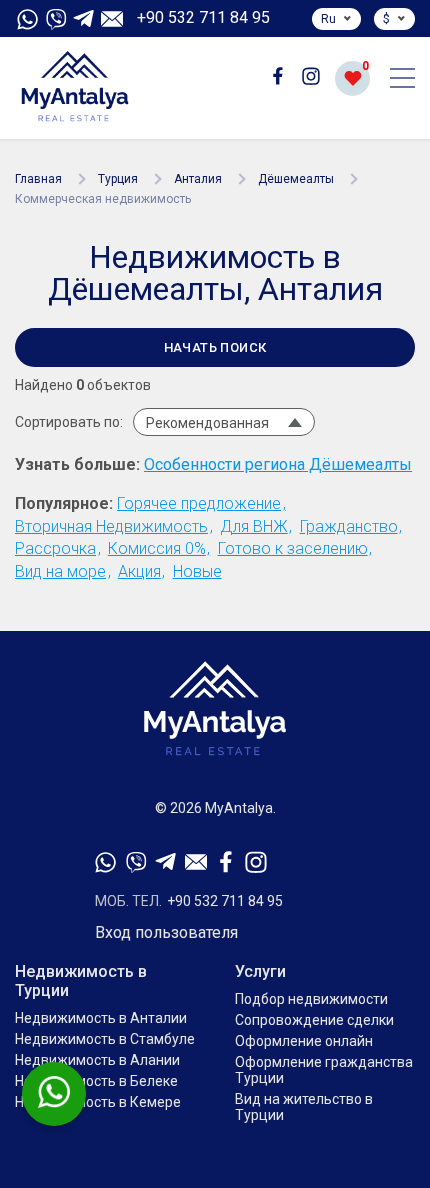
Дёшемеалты (296, 179)
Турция (118, 179)
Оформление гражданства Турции (324, 1070)
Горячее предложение (199, 503)
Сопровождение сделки (314, 1020)
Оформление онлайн (304, 1041)
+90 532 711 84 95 (203, 18)
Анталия (198, 179)
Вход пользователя (166, 933)
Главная (38, 179)
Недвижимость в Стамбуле (105, 1039)
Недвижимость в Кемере (98, 1102)
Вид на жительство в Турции (304, 1107)
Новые (197, 571)
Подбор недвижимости (311, 999)
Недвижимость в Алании (97, 1060)
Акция (139, 571)
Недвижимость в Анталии (101, 1018)
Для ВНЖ (254, 526)
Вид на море (60, 571)
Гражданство (349, 526)
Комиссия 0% (157, 548)
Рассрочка (55, 548)
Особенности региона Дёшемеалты (278, 465)
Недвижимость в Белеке (96, 1081)
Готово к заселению (293, 548)
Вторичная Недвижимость (111, 526)
